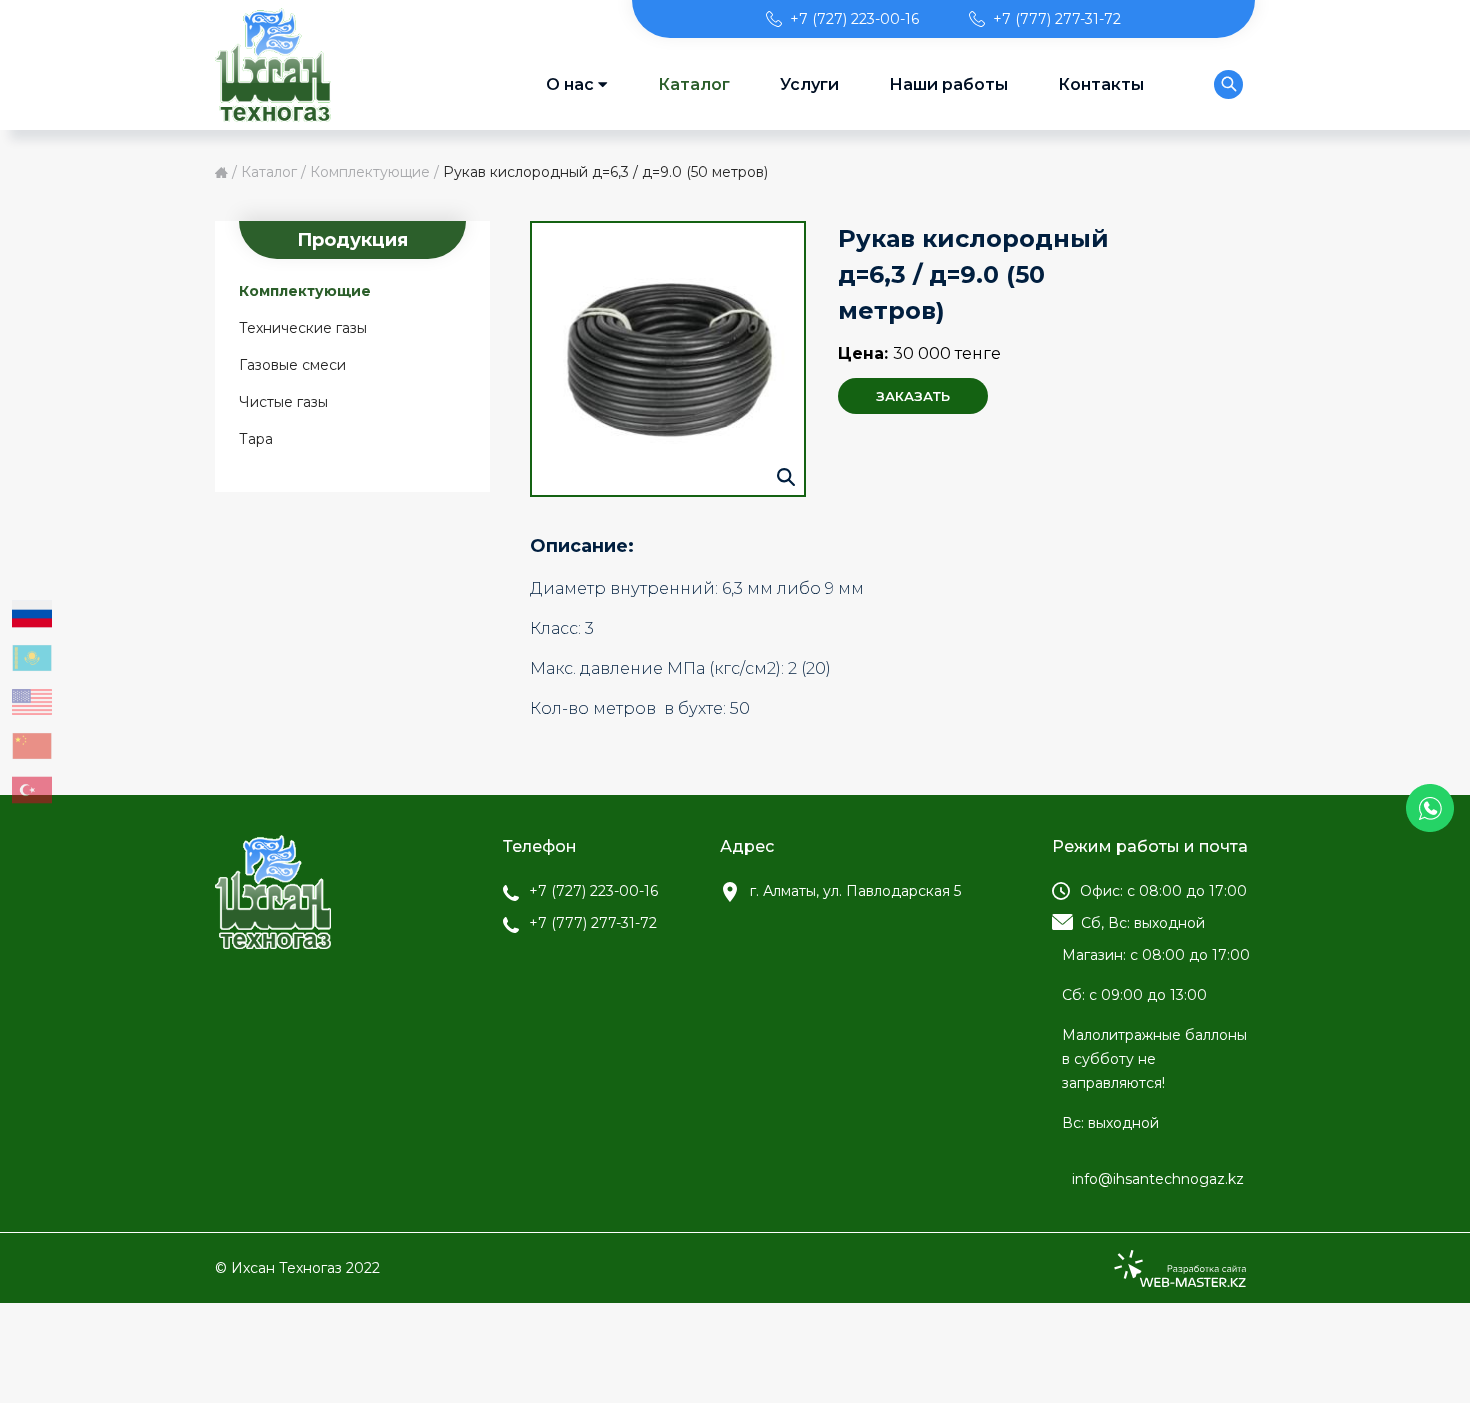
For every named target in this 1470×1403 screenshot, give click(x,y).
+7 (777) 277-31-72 (1057, 19)
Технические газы (303, 328)
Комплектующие (370, 172)
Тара (256, 439)
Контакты (1101, 84)
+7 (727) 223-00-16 (854, 19)
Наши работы (948, 84)
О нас (570, 84)
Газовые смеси (292, 365)
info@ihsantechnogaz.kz (1158, 1179)
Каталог (694, 84)
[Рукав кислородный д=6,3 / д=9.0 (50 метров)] (668, 359)
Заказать (913, 396)
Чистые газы (283, 402)
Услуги (809, 84)
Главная (221, 172)
